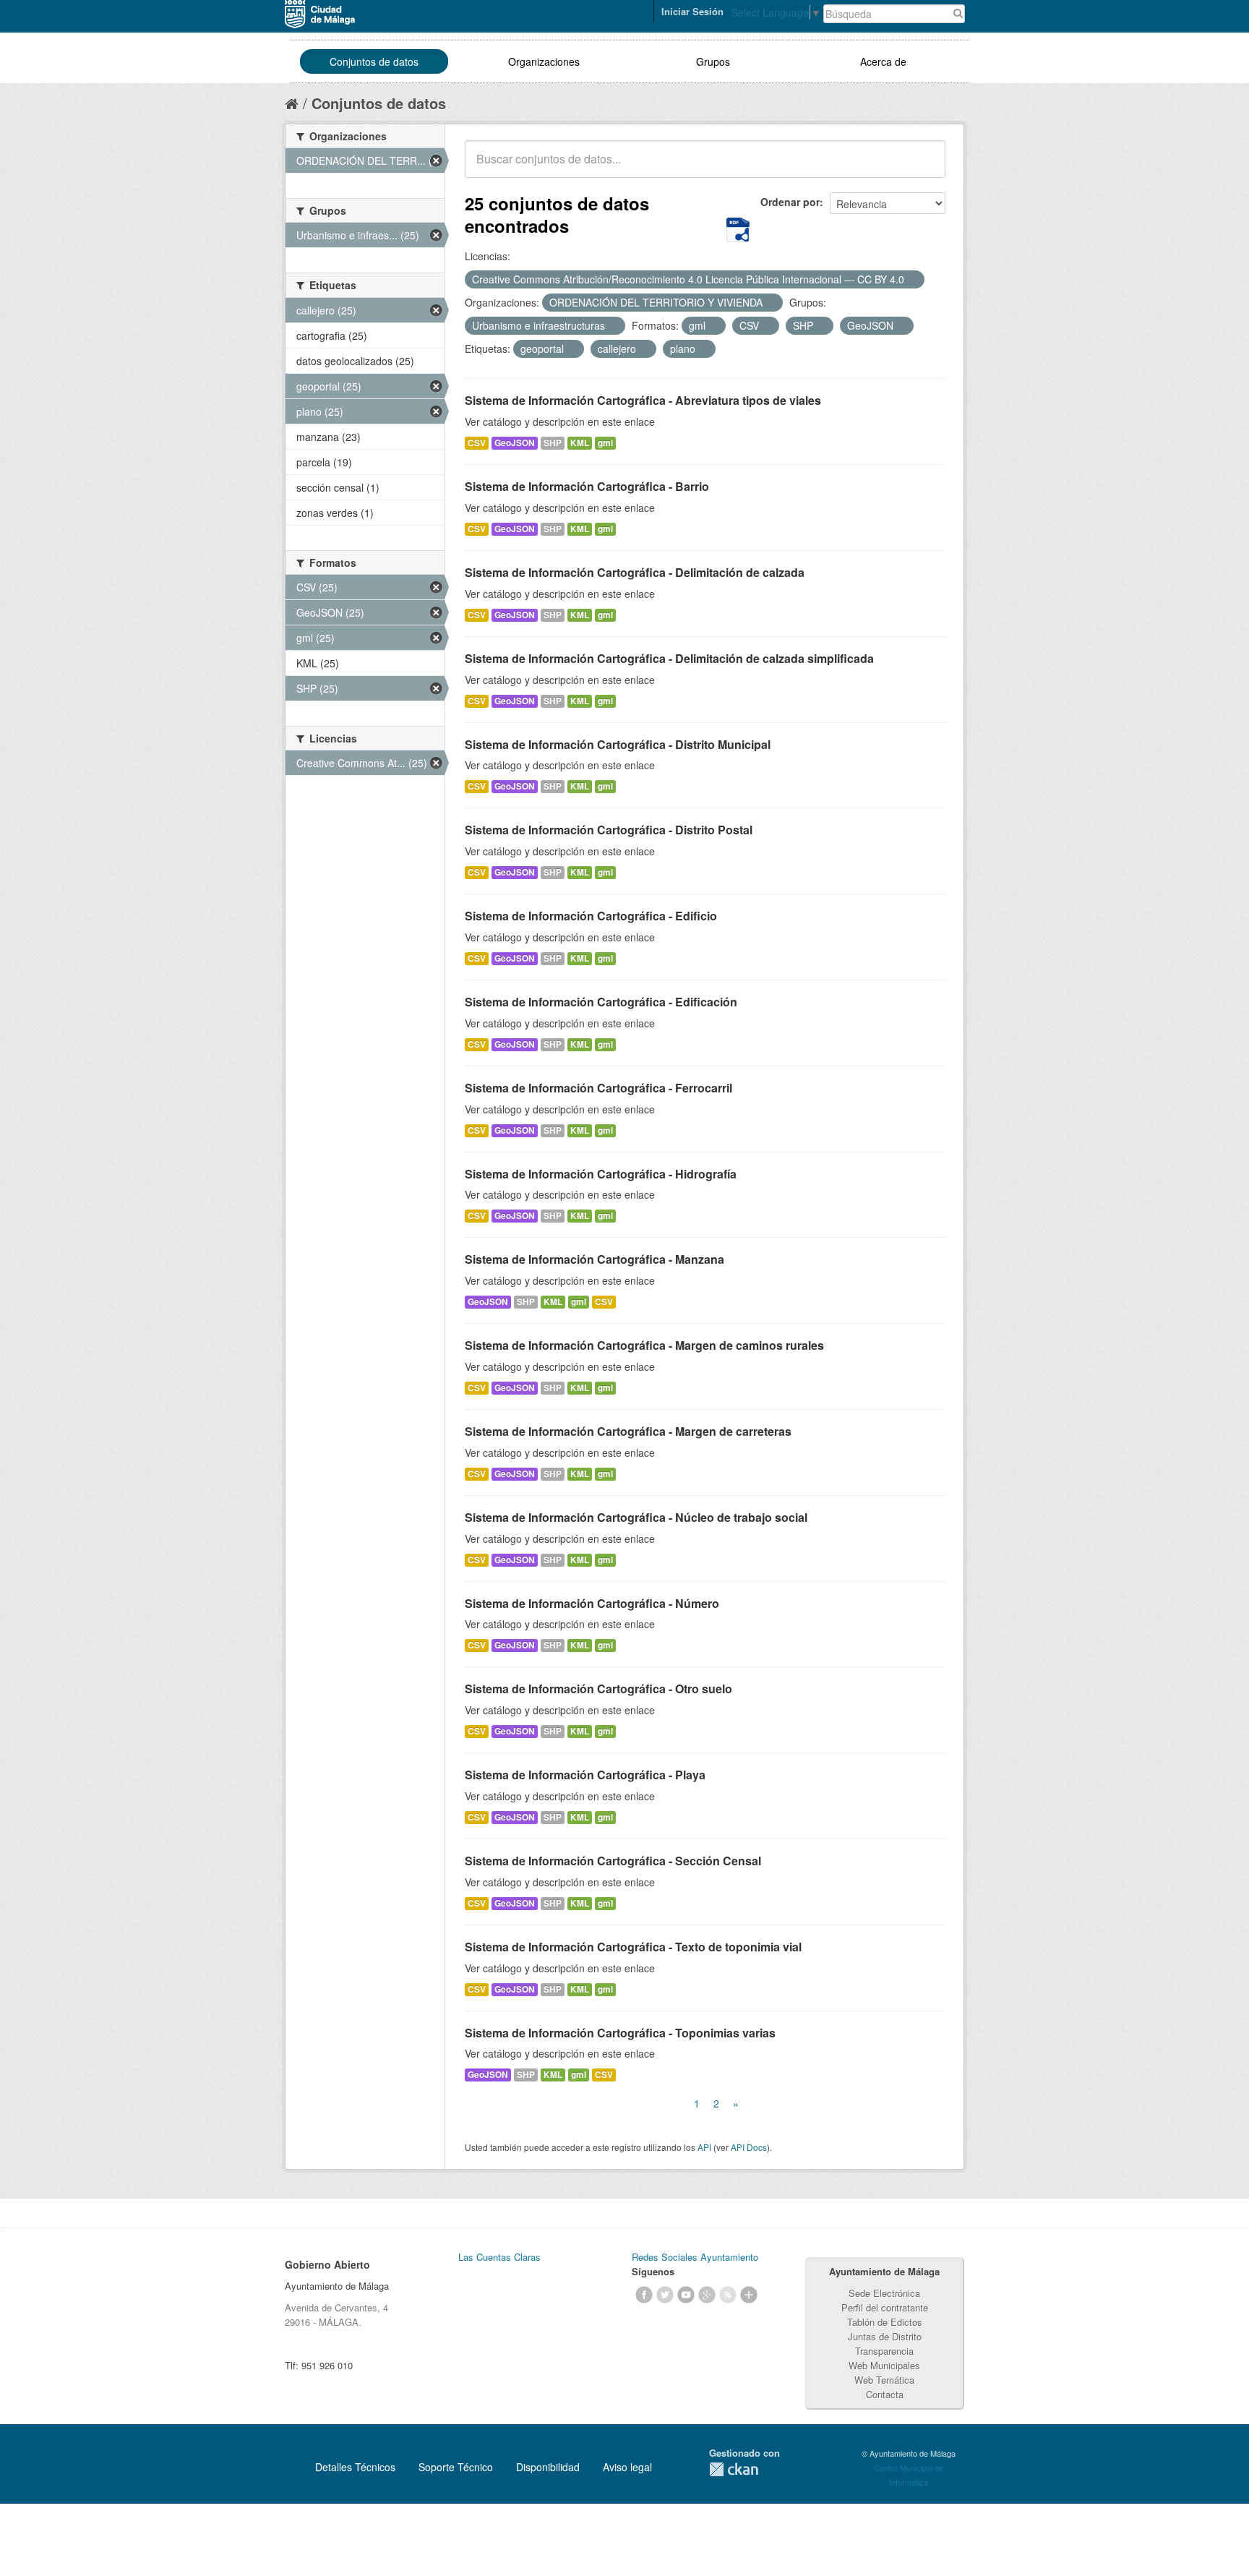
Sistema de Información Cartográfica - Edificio (591, 916)
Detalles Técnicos (355, 2467)
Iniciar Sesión (692, 11)
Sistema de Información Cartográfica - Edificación (601, 1002)
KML (580, 443)
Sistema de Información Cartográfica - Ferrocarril (598, 1088)
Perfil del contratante (885, 2307)
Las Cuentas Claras (499, 2257)
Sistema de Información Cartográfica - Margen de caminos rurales (644, 1345)
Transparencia (884, 2351)
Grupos (713, 61)
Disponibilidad (548, 2467)
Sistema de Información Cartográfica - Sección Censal (613, 1861)
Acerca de (883, 61)
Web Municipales (884, 2365)
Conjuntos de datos (374, 61)
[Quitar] (912, 280)
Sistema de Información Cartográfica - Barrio (587, 486)
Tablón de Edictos (885, 2322)
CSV (477, 443)
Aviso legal (627, 2467)
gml (605, 443)
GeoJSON (515, 443)
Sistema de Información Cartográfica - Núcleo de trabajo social (636, 1517)
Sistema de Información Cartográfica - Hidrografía (601, 1174)
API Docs (749, 2147)
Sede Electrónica (884, 2293)
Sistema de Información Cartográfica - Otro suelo (598, 1689)
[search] (924, 167)
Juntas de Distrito (885, 2336)
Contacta (885, 2394)
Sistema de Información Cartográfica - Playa (585, 1775)
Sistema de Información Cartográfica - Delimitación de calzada (635, 572)
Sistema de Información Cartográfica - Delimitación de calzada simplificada (669, 658)
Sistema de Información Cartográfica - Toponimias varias (620, 2033)
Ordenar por (790, 202)
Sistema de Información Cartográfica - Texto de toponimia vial (633, 1947)
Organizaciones (544, 61)
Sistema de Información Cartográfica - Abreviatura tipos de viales (643, 400)
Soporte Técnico (456, 2467)
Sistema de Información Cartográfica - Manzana (595, 1259)
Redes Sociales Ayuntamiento (695, 2257)
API (704, 2147)
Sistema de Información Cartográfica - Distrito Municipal (618, 744)
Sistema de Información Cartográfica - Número (592, 1603)
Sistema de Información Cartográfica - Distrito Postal (609, 830)
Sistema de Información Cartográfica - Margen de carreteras (628, 1431)
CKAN (734, 2469)
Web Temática (884, 2380)
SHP (553, 443)
